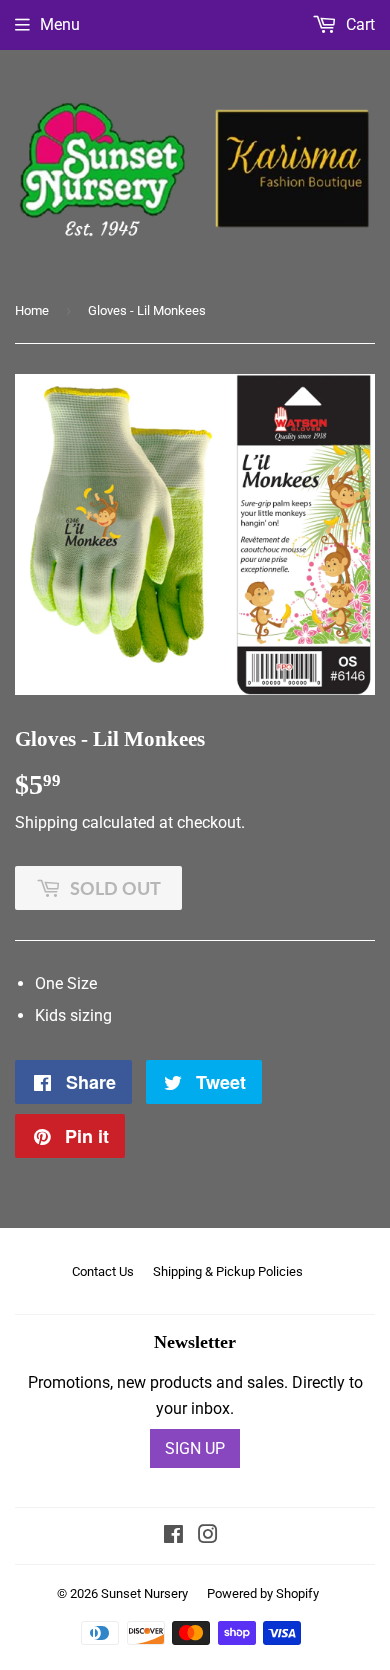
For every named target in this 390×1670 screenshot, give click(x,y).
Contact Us (103, 1271)
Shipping (46, 822)
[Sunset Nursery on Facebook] (173, 1536)
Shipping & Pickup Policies (228, 1271)
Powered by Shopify (263, 1593)
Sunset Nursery (144, 1593)
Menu (60, 24)
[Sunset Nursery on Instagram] (208, 1536)
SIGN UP (195, 1448)
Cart (358, 24)
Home (32, 310)
